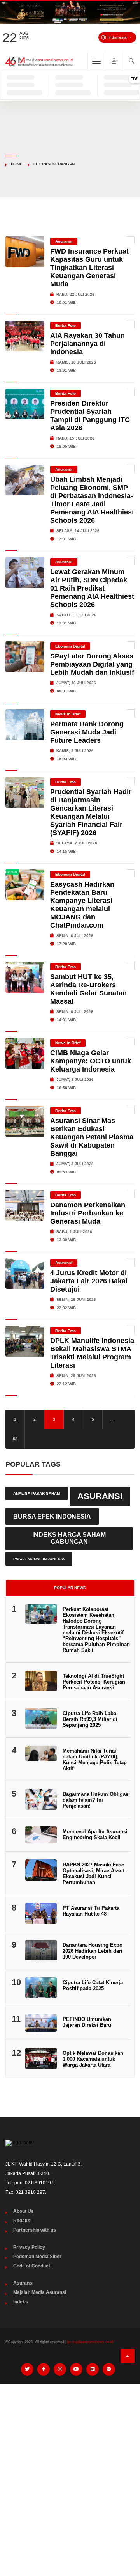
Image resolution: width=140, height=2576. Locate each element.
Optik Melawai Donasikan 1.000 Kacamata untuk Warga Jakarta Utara (93, 2059)
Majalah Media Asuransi (40, 2292)
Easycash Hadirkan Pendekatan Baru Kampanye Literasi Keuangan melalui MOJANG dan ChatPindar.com (82, 905)
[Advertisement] (70, 2464)
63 (15, 1439)
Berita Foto (66, 326)
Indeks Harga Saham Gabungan (69, 1538)
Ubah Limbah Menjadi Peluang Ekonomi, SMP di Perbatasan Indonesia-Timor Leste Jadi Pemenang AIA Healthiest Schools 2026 (92, 500)
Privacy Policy (29, 2247)
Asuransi (64, 241)
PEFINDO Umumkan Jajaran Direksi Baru (87, 2022)
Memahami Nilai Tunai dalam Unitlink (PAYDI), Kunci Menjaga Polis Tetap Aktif (95, 1760)
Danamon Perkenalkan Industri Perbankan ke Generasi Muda (88, 1213)
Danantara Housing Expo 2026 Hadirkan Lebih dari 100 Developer (93, 1951)
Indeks (21, 2302)
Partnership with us (35, 2230)
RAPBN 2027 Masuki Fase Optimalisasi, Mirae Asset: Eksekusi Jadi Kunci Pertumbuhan (94, 1873)
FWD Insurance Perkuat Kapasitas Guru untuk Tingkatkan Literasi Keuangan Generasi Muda (89, 268)
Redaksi (22, 2221)
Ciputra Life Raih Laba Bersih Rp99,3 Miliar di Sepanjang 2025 (90, 1719)
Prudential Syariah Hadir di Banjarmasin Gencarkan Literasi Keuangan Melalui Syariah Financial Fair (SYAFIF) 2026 (91, 812)
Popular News (70, 1588)
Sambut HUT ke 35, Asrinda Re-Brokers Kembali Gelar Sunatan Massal (88, 989)
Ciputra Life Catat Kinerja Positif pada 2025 (93, 1985)
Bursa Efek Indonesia (52, 1516)
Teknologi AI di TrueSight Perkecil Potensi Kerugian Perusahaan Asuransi (94, 1682)
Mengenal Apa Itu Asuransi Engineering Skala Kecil (95, 1834)
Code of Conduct (32, 2266)
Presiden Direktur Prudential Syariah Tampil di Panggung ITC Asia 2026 (90, 416)
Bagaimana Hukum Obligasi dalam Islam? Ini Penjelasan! (96, 1800)
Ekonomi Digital (70, 646)
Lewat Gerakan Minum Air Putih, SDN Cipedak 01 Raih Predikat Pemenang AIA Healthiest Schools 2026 (92, 588)
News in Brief (68, 714)
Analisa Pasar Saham (37, 1493)
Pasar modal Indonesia (39, 1559)
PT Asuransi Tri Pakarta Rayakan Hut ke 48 (91, 1911)
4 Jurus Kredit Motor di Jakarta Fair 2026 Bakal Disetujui (89, 1281)
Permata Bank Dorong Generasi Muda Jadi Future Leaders (87, 732)
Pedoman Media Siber (37, 2257)
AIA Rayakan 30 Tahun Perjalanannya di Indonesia (87, 344)
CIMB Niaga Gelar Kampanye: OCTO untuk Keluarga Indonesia (91, 1061)
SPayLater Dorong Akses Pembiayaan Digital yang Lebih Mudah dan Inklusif (92, 664)
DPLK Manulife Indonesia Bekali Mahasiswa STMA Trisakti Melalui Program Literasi (92, 1353)
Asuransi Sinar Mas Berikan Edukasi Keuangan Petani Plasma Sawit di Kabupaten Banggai (92, 1137)
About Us (24, 2211)
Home (17, 164)
